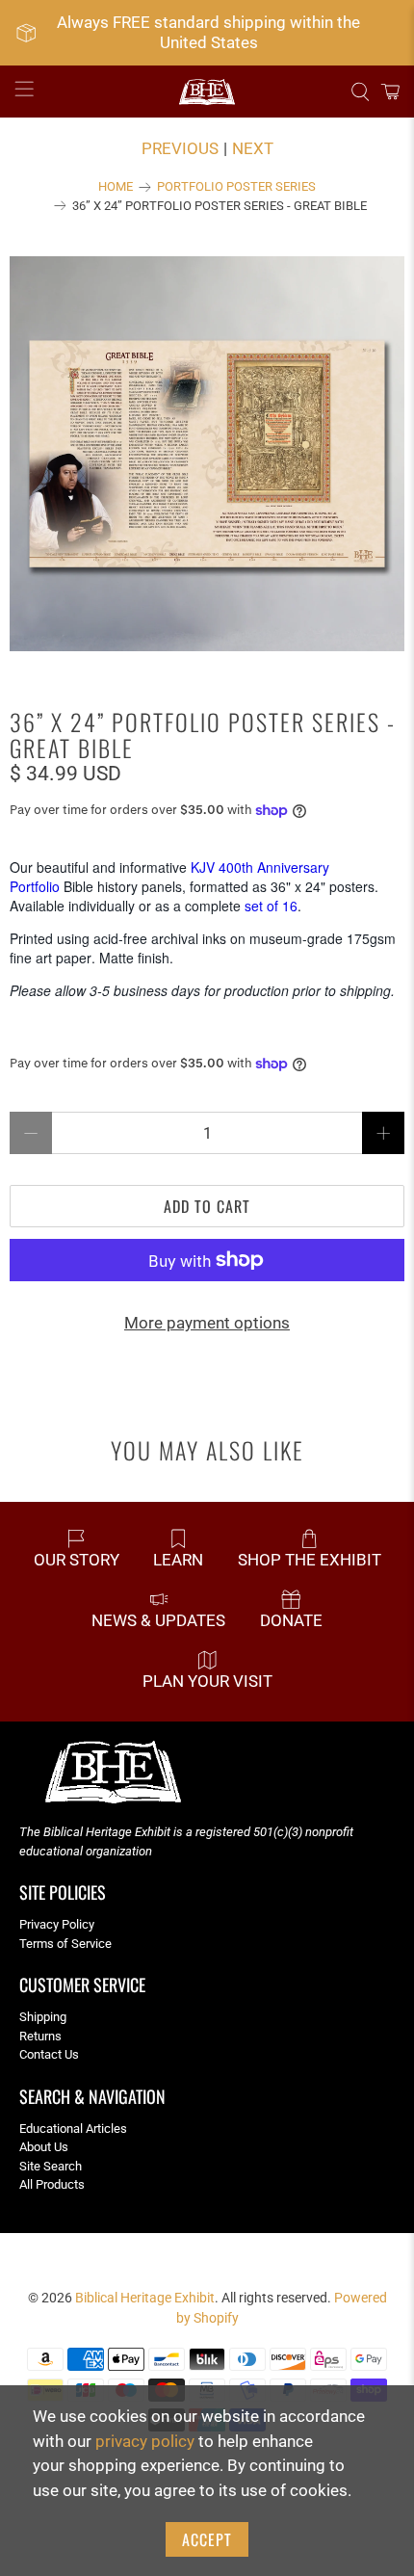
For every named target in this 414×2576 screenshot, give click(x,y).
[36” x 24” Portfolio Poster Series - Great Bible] (207, 454)
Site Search (51, 2166)
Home (116, 187)
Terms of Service (65, 1944)
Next (253, 148)
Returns (40, 2036)
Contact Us (49, 2054)
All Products (52, 2184)
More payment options (207, 1323)
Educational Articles (73, 2129)
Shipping (43, 2017)
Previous (180, 148)
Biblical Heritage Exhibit (145, 2298)
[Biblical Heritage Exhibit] (207, 92)
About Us (44, 2147)
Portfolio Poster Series (236, 187)
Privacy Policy (57, 1924)
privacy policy (145, 2441)
